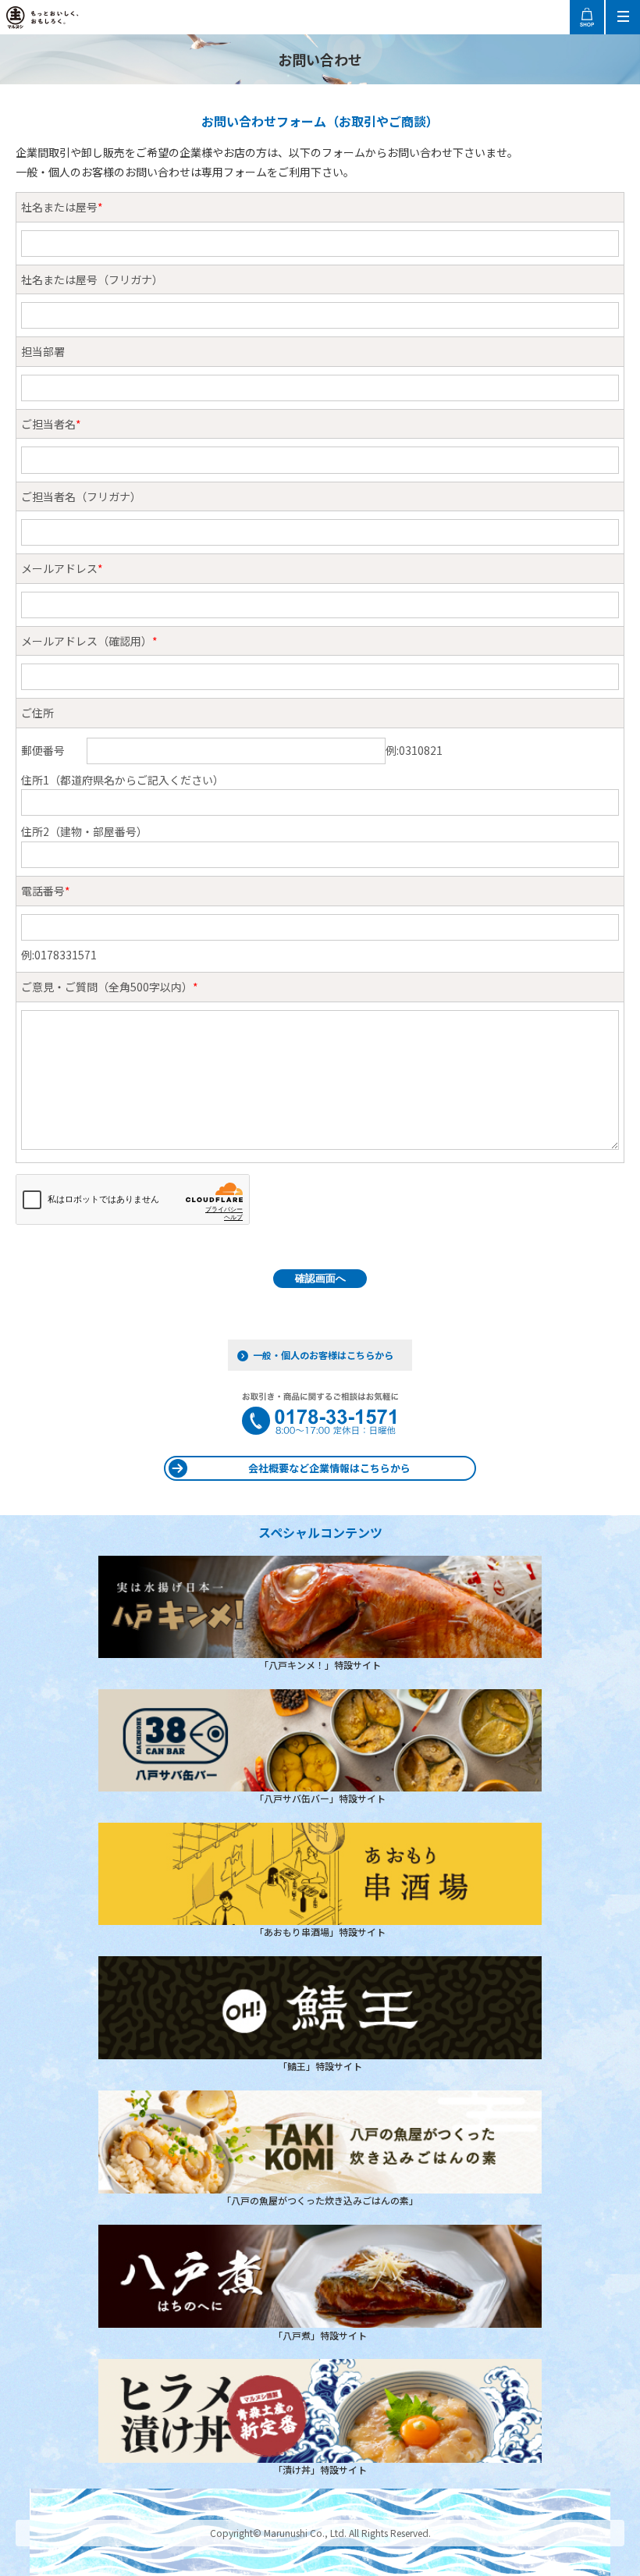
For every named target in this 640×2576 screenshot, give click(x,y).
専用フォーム (234, 172)
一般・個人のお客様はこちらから (323, 1355)
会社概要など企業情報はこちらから (329, 1468)
